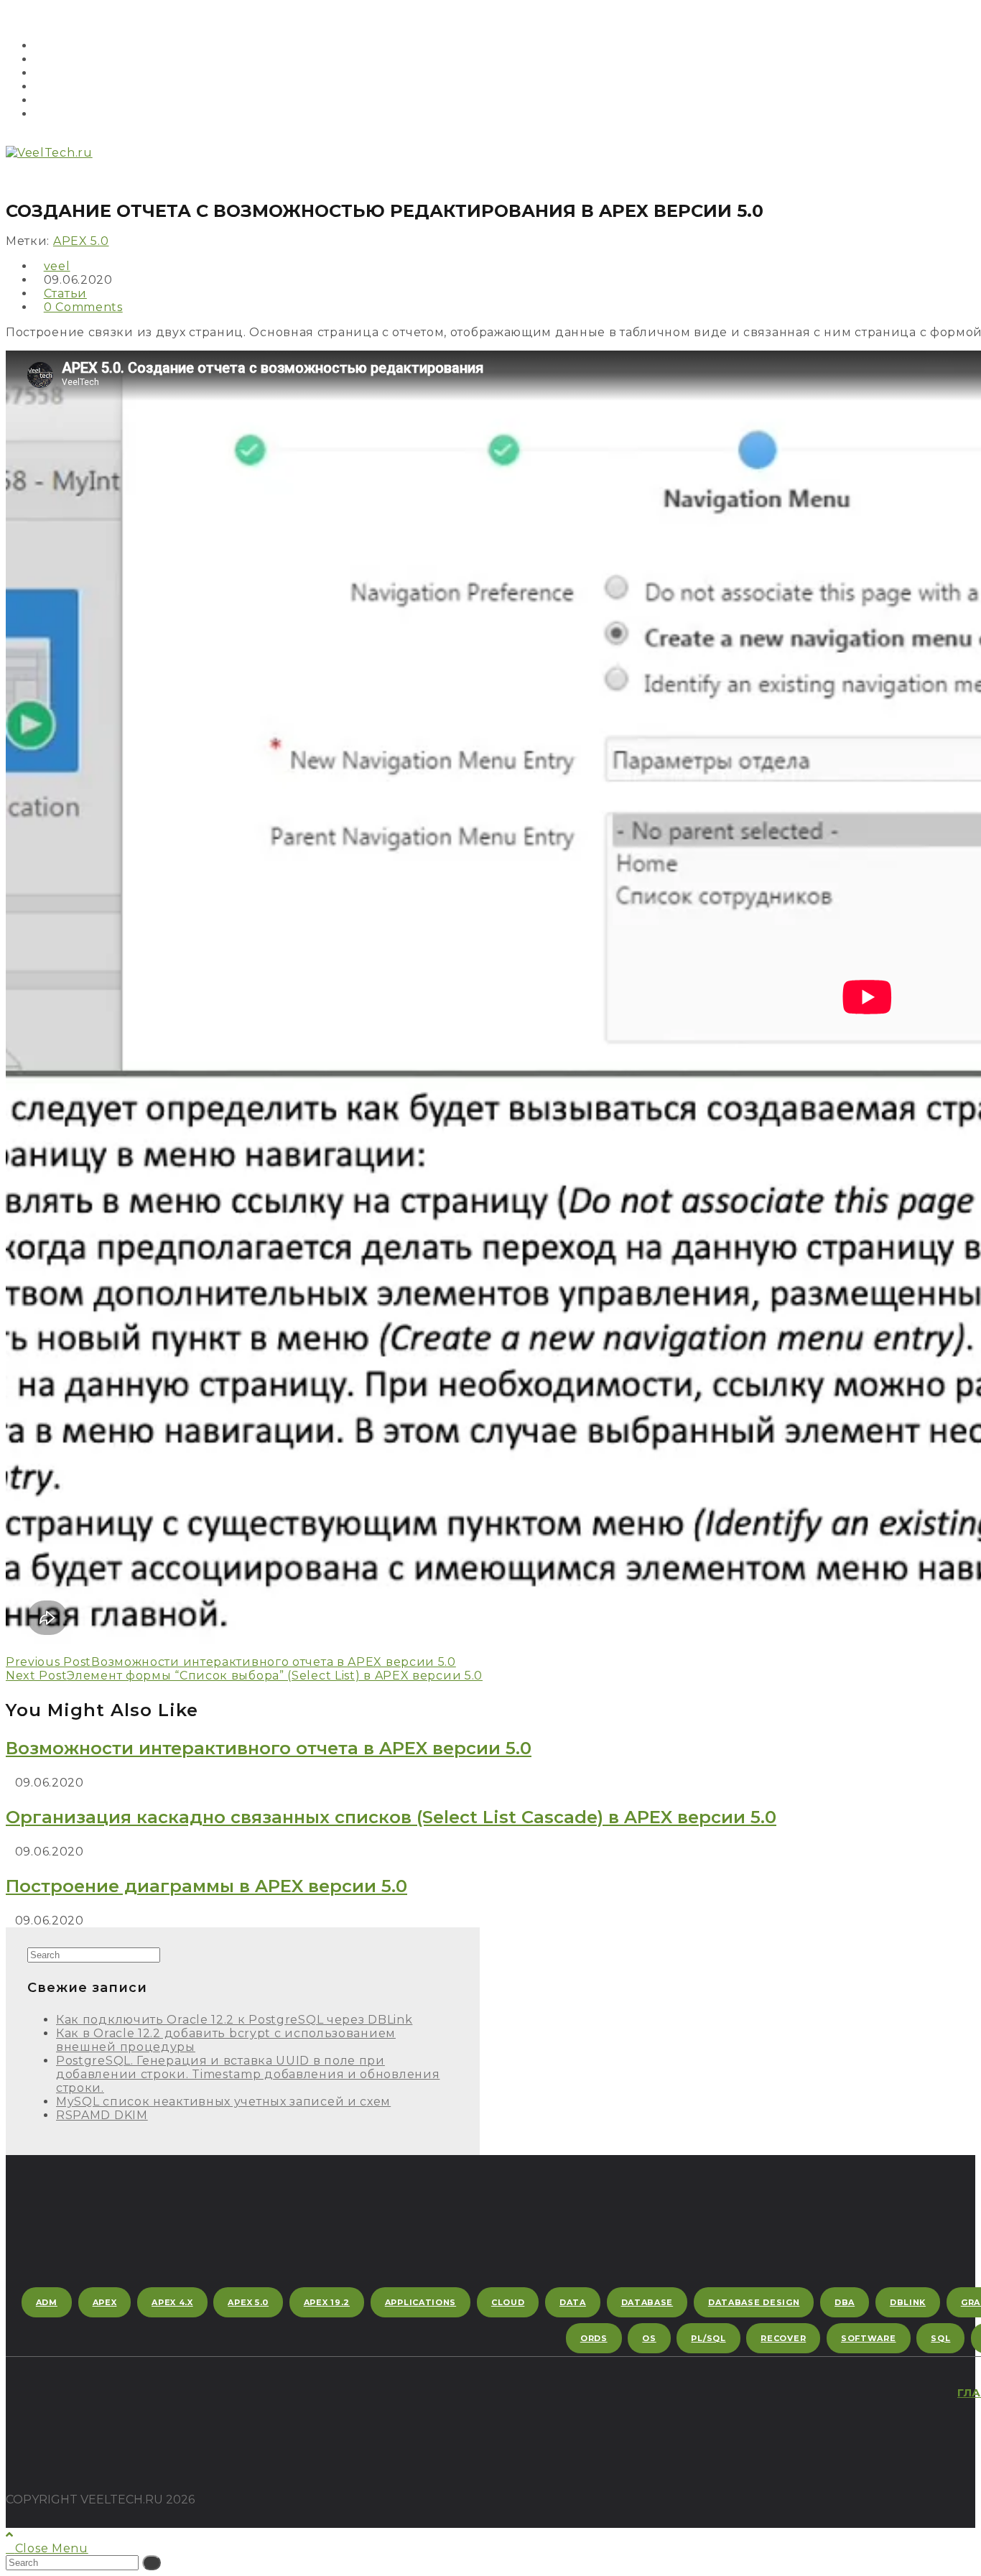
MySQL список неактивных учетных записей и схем (223, 2102)
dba (845, 2302)
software (869, 2338)
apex (105, 2302)
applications (420, 2302)
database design (754, 2302)
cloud (508, 2302)
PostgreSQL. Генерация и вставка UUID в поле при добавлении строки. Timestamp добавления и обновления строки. (248, 2074)
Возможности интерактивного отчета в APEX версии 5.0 (269, 1748)
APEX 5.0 (81, 241)
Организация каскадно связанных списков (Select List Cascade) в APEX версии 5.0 (391, 1817)
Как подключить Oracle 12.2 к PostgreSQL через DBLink (234, 2020)
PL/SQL (708, 2338)
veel (57, 266)
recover (783, 2338)
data (573, 2302)
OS (649, 2338)
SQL (940, 2338)
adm (47, 2302)
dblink (908, 2302)
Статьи (65, 293)
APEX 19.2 (327, 2302)
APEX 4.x (172, 2302)
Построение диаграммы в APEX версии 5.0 (206, 1886)
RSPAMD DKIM (102, 2115)
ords (594, 2338)
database (647, 2302)
